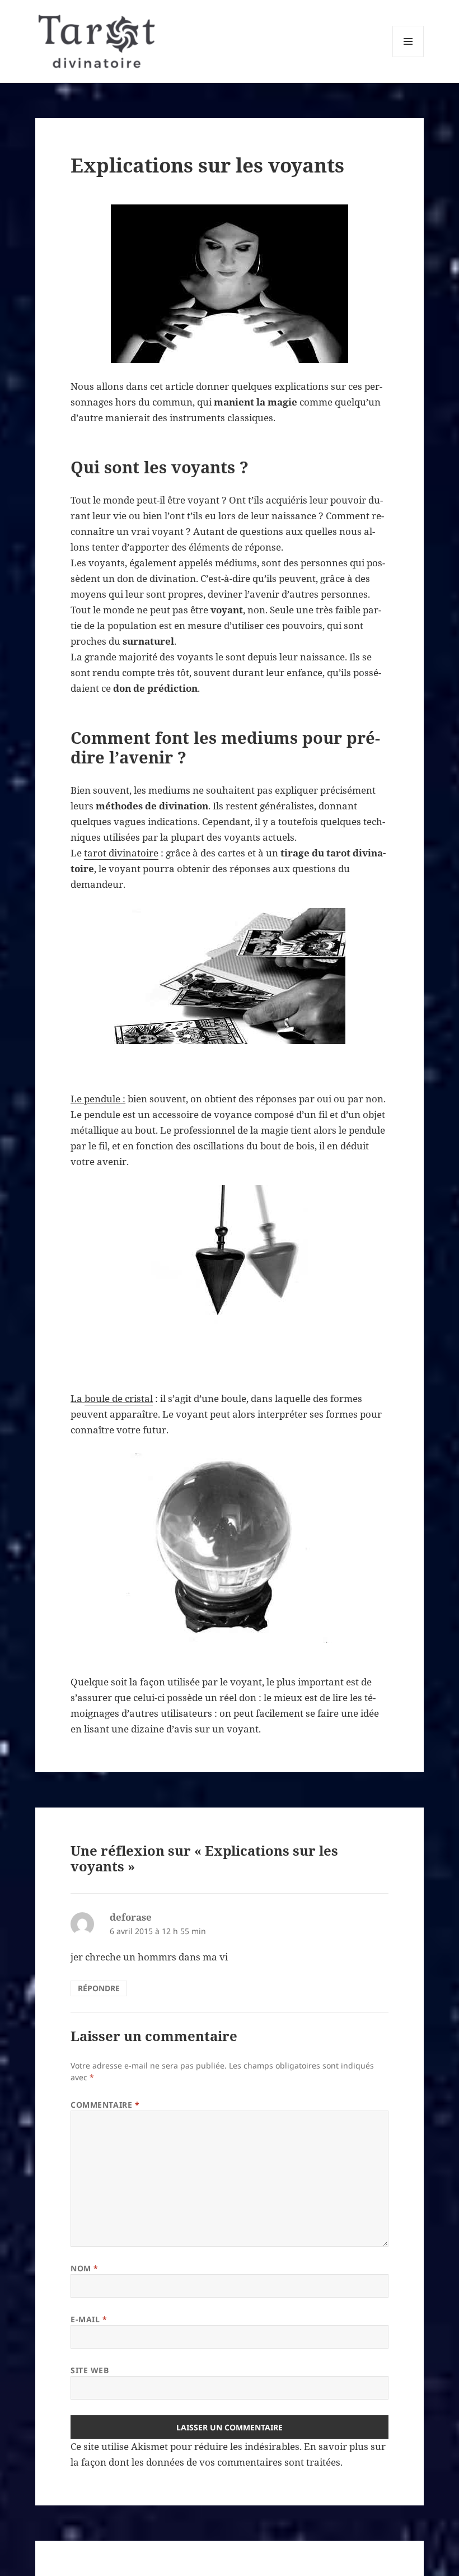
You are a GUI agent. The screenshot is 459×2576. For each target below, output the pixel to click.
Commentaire (105, 2105)
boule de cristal (119, 1398)
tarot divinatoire (121, 853)
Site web (90, 2370)
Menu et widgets (408, 57)
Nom (85, 2268)
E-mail (89, 2319)
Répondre (99, 1988)
